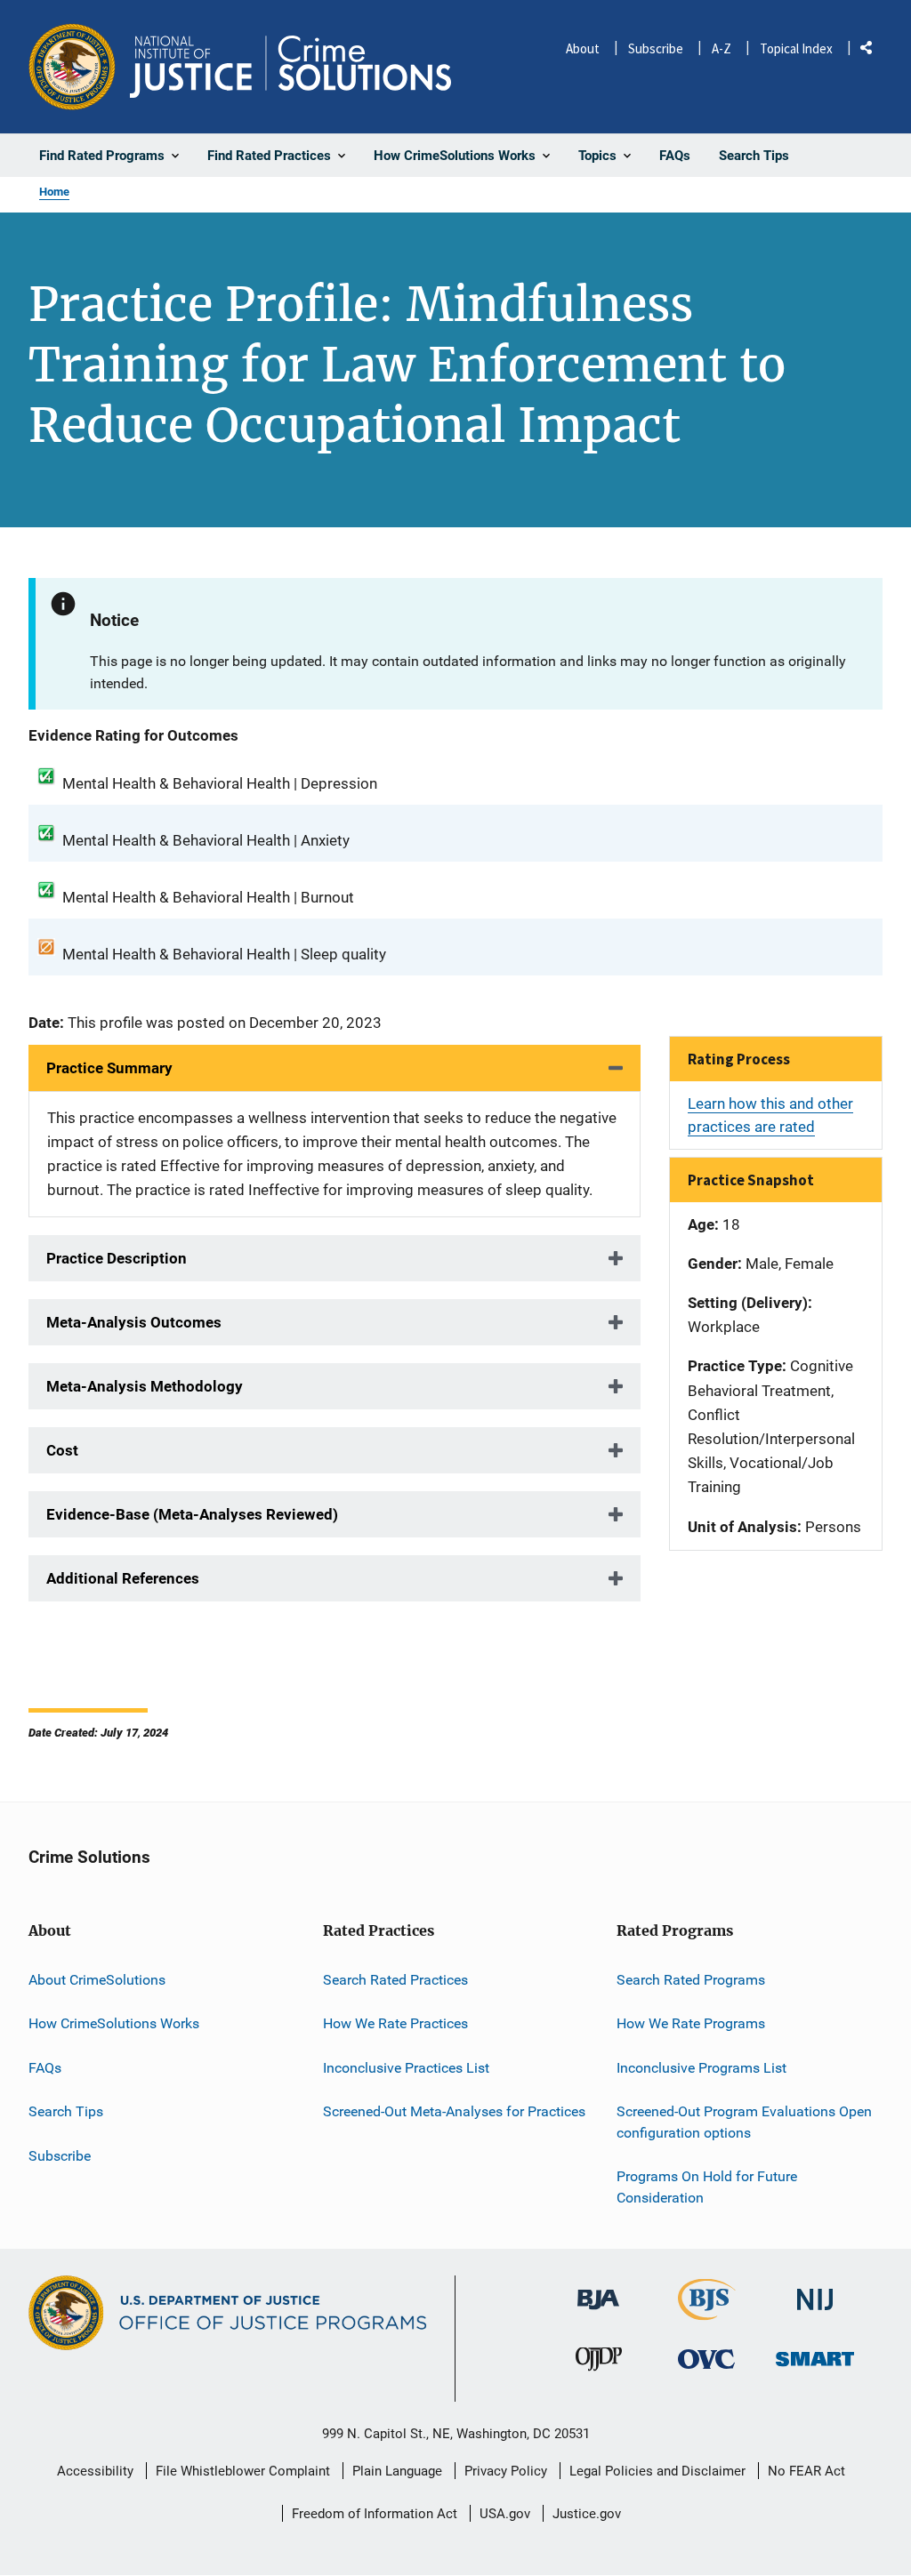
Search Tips (66, 2111)
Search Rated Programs (691, 1980)
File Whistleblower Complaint (243, 2471)
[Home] (290, 67)
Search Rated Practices (395, 1980)
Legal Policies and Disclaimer (657, 2471)
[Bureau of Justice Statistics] (707, 2312)
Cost (62, 1450)
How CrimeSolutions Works (114, 2023)
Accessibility (95, 2471)
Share (873, 51)
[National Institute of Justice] (815, 2292)
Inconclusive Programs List (701, 2068)
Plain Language (397, 2471)
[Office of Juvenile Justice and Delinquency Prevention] (599, 2363)
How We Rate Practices (395, 2023)
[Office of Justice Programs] (72, 67)
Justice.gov (587, 2514)
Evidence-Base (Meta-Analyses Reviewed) (192, 1514)
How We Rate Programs (691, 2023)
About (583, 48)
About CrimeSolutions (97, 1980)
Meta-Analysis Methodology (145, 1386)
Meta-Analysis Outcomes (134, 1322)
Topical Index (796, 48)
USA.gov (505, 2514)
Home (54, 192)
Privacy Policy (506, 2471)
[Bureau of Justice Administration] (598, 2291)
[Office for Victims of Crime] (706, 2359)
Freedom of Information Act (375, 2514)
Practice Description (117, 1258)
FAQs (45, 2068)
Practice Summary (109, 1068)
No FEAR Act (806, 2471)
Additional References (123, 1578)
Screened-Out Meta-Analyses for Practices (454, 2111)
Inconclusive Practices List (406, 2068)
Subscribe (656, 48)
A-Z (722, 48)
